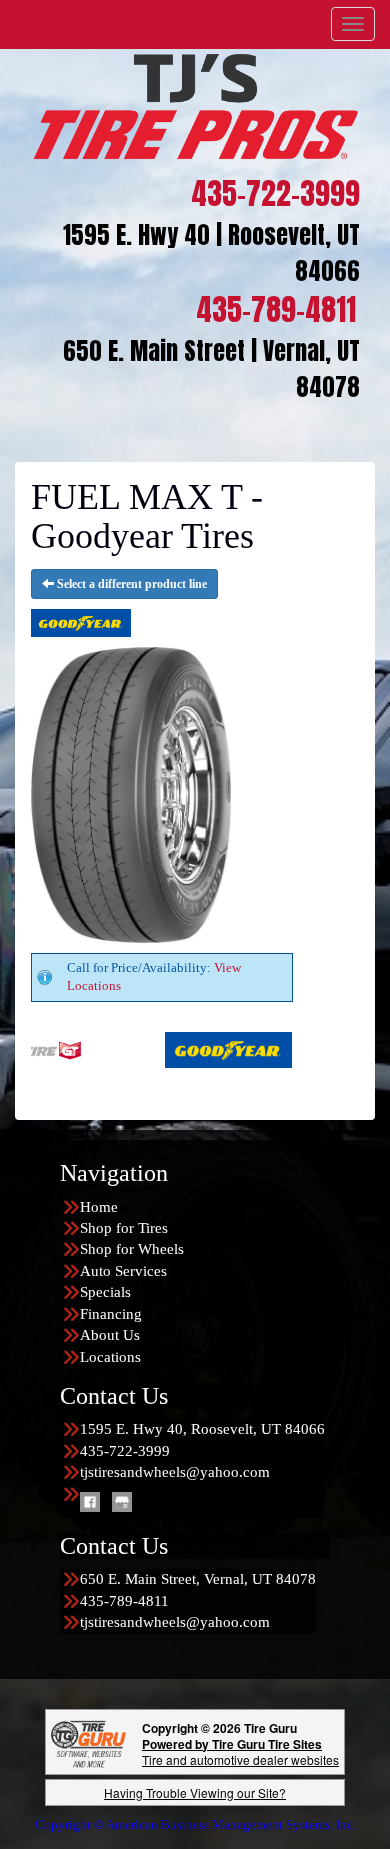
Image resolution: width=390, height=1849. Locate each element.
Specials (105, 1292)
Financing (111, 1314)
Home (99, 1207)
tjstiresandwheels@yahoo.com (175, 1472)
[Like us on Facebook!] (90, 1501)
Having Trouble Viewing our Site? (195, 1792)
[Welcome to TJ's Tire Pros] (195, 104)
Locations (110, 1357)
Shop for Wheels (132, 1249)
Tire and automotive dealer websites (240, 1751)
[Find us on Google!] (122, 1501)
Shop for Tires (124, 1228)
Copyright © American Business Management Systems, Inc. (195, 1824)
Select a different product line (130, 584)
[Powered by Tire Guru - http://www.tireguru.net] (88, 1741)
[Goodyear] (186, 1048)
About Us (110, 1335)
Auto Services (123, 1271)
